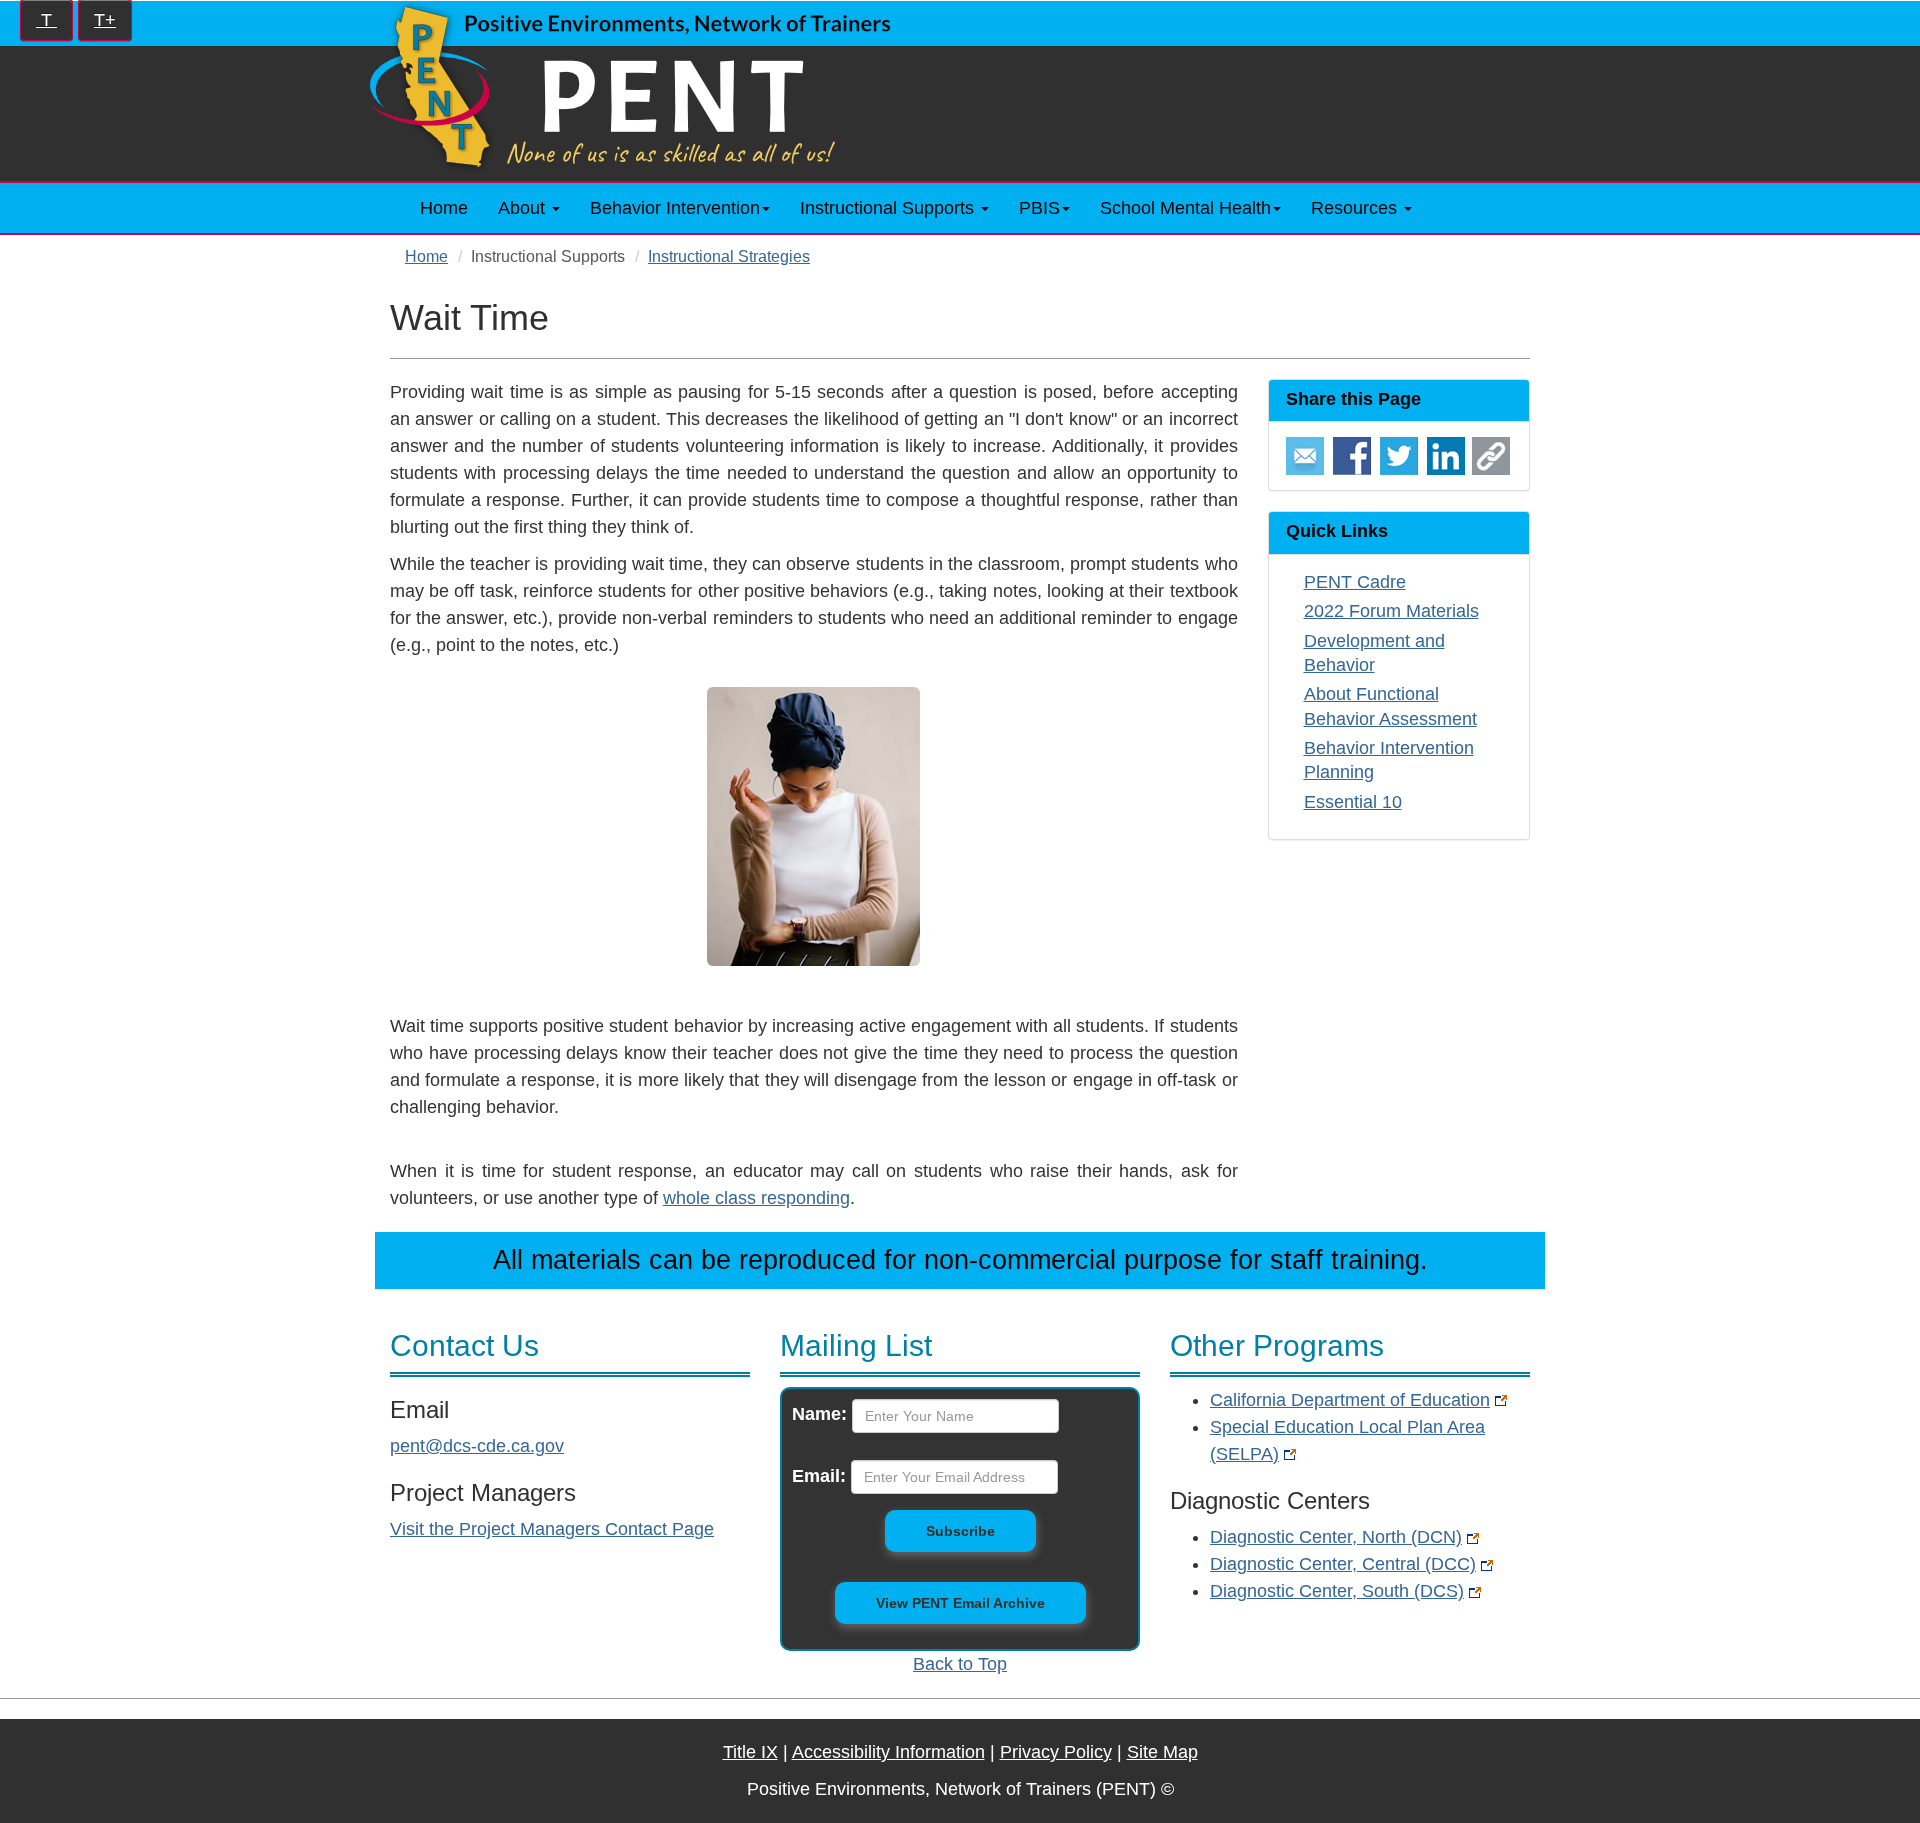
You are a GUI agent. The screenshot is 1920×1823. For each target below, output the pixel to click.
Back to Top (960, 1664)
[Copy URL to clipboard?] (1491, 455)
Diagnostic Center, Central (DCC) (1343, 1564)
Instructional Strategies (729, 256)
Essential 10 (1353, 802)
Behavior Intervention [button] (675, 208)
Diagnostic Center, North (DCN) (1336, 1537)
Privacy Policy (1056, 1752)
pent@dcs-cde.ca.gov (477, 1446)
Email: (819, 1476)
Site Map (1162, 1752)
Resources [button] (1356, 208)
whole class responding (756, 1198)
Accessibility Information (888, 1752)
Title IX (750, 1752)
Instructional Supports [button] (889, 208)
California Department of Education (1350, 1400)
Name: (819, 1414)
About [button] (524, 208)
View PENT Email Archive (960, 1603)
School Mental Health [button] (1185, 208)
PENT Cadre (1355, 582)
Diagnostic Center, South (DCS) (1337, 1591)
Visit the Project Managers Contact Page (552, 1529)
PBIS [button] (1039, 208)
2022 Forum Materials (1391, 611)
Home (444, 208)
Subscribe (981, 1530)
